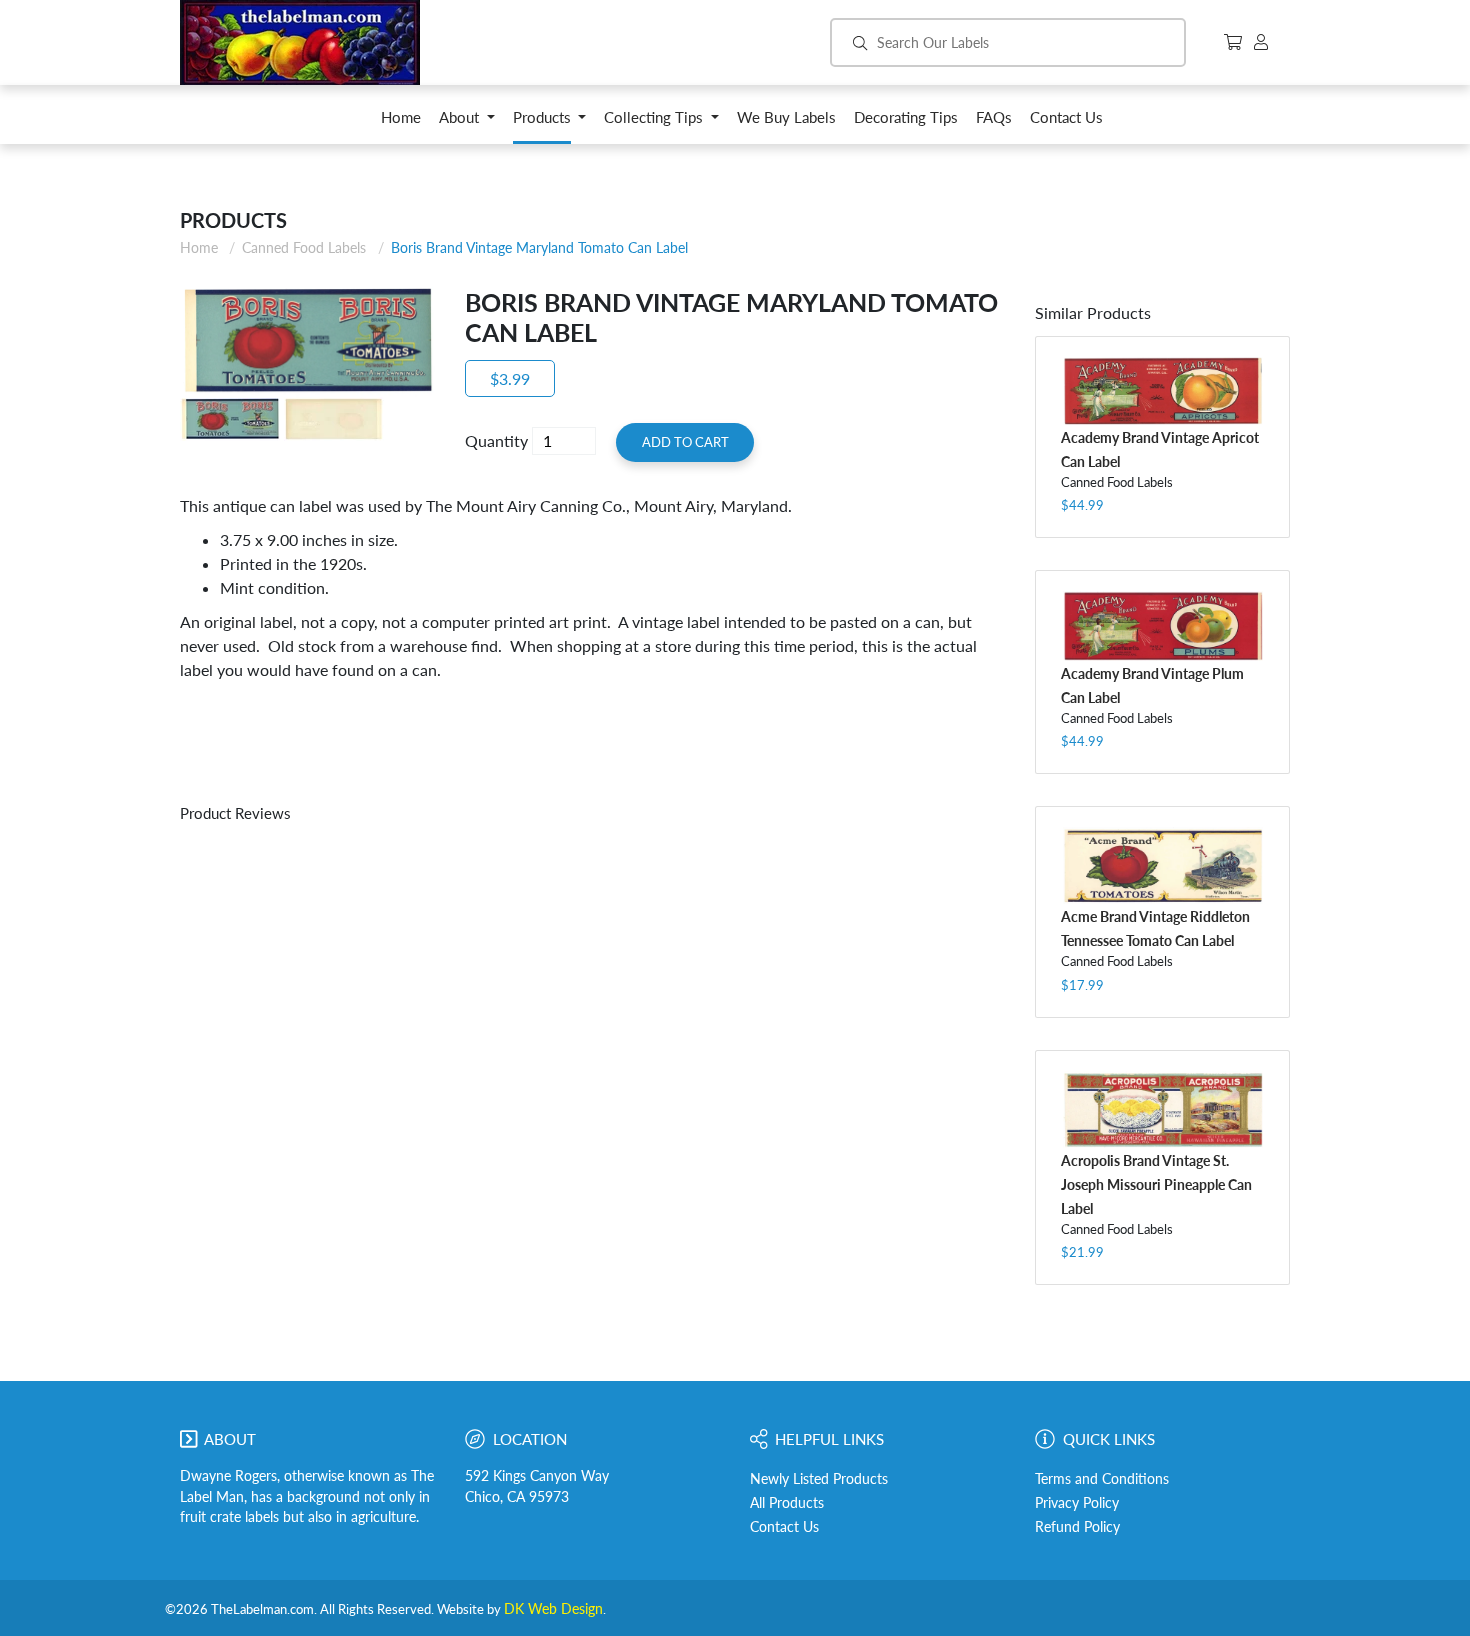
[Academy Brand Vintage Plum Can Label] (1162, 625)
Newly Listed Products (819, 1479)
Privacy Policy (1077, 1503)
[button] (467, 122)
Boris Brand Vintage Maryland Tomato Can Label (539, 247)
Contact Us (784, 1527)
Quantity (496, 440)
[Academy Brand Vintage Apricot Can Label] (1162, 391)
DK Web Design (553, 1609)
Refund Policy (1077, 1527)
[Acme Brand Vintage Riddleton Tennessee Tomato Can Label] (1162, 866)
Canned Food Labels (304, 247)
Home (199, 247)
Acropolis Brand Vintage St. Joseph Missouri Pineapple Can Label (1156, 1184)
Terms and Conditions (1102, 1479)
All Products (787, 1503)
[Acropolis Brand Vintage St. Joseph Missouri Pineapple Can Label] (1162, 1109)
